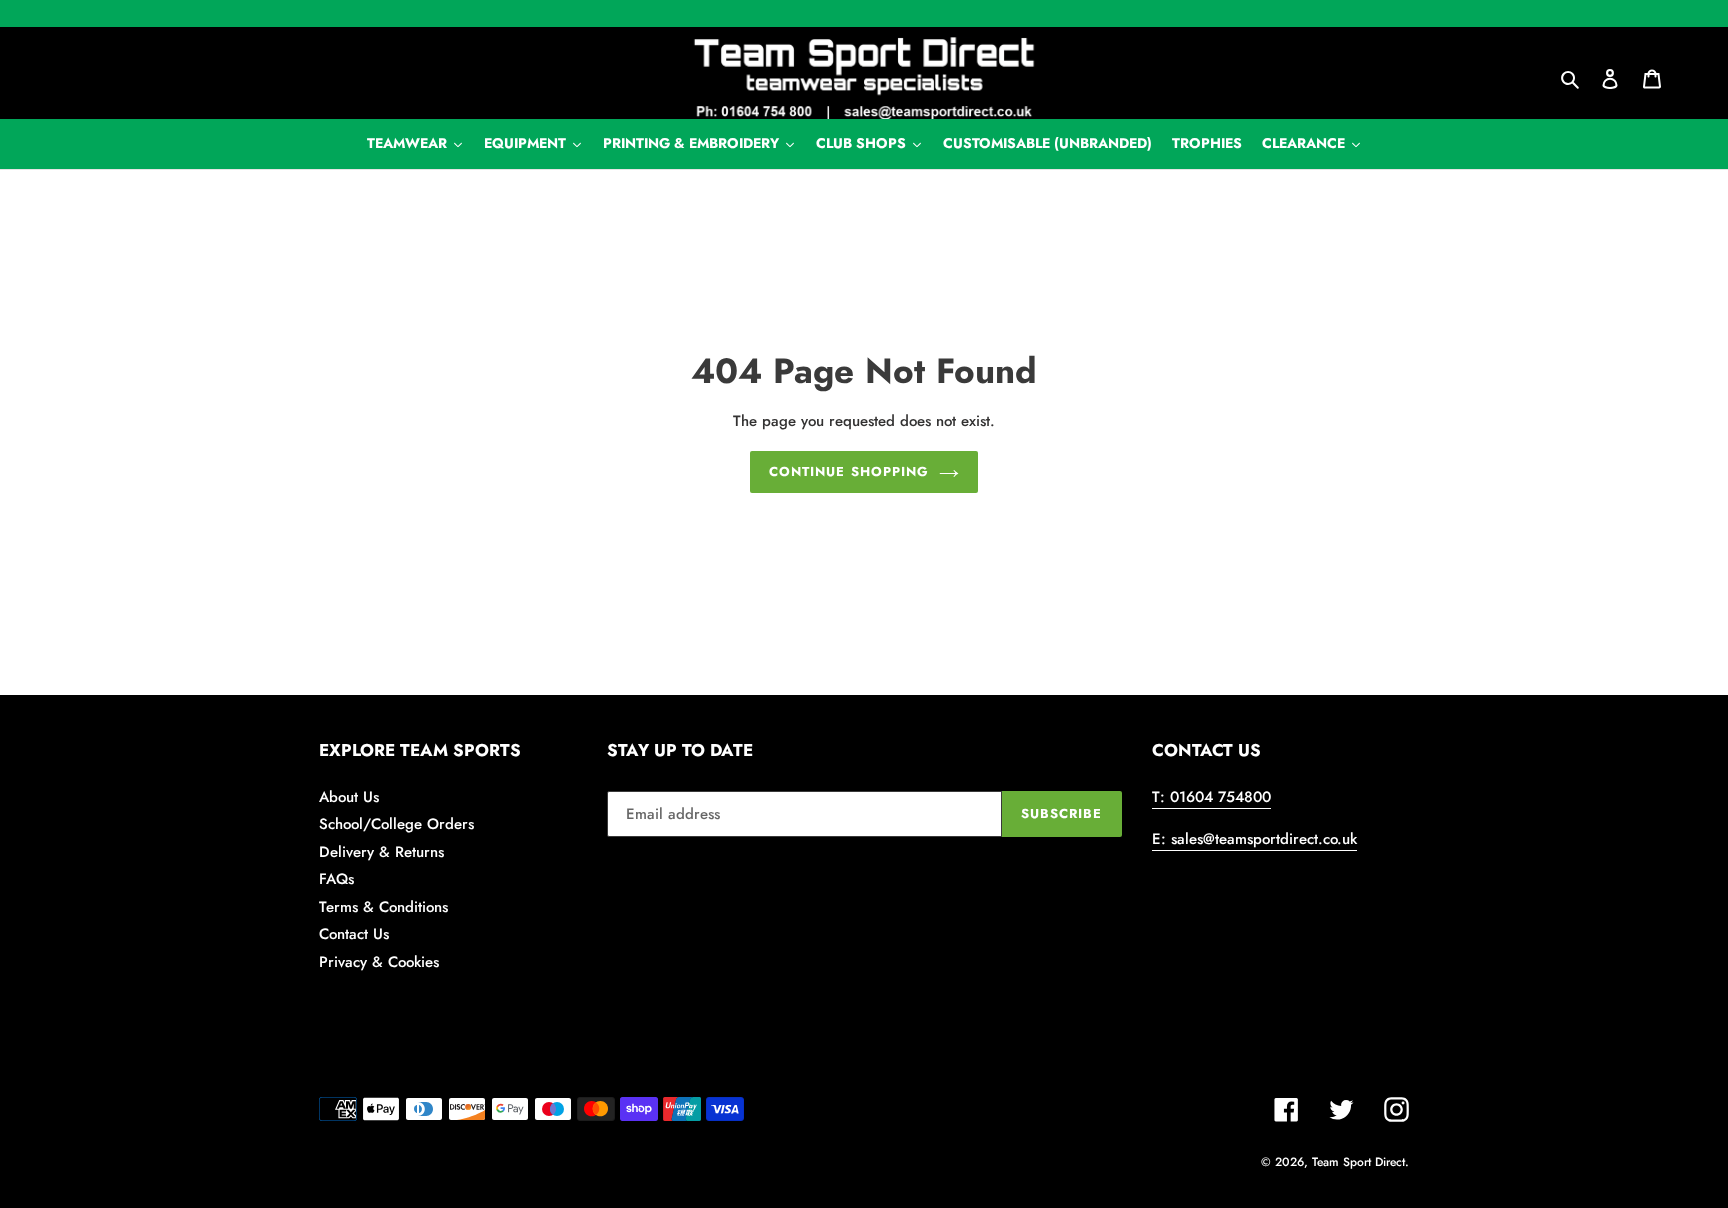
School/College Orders (396, 824)
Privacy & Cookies (379, 962)
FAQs (336, 879)
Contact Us (354, 934)
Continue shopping (849, 471)
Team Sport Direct (1358, 1162)
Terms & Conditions (383, 907)
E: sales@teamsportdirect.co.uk (1254, 839)
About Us (349, 797)
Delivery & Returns (381, 852)
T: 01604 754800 (1211, 797)
